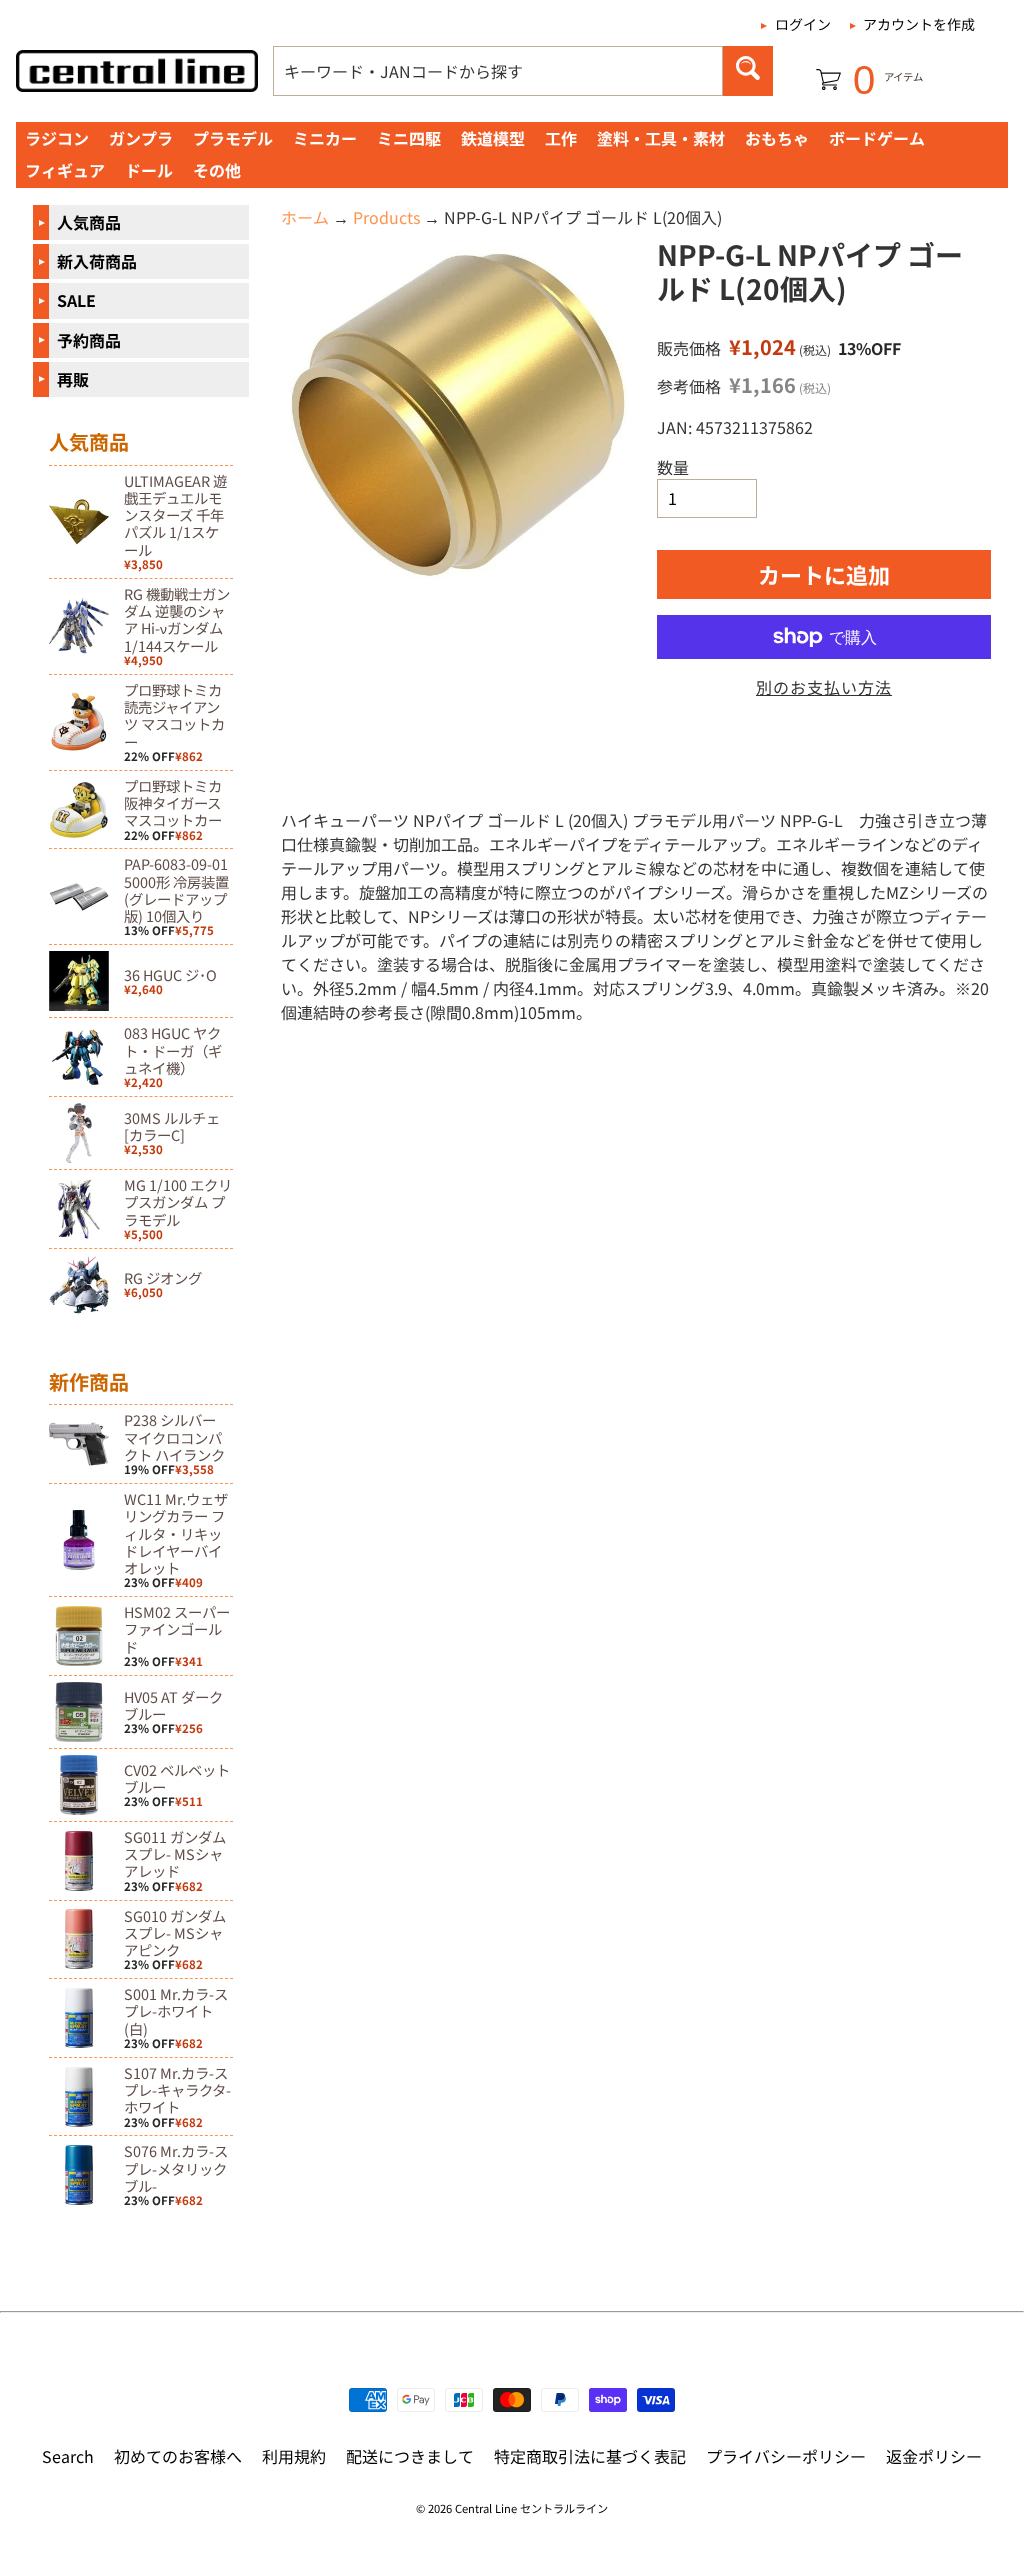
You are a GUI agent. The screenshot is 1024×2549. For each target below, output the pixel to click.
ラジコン (57, 138)
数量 (673, 467)
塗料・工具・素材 (661, 138)
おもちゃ (777, 138)
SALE (76, 300)
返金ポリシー (934, 2456)
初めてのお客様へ (178, 2456)
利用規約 (294, 2456)
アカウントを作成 (919, 24)
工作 (561, 138)
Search (68, 2456)
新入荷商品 (97, 261)
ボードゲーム (877, 138)
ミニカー (325, 138)
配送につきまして (410, 2456)
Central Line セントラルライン (531, 2508)
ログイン (803, 24)
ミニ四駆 (409, 138)
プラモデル (233, 138)
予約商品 (89, 340)
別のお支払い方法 (824, 687)
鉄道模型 (493, 138)
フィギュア (65, 170)
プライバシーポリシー (786, 2456)
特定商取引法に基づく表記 (590, 2456)
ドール (149, 170)
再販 (73, 379)
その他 (217, 170)
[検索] (748, 71)
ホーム (305, 217)
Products (386, 217)
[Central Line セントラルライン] (137, 71)
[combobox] (498, 71)
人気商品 (89, 222)
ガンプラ (141, 138)
